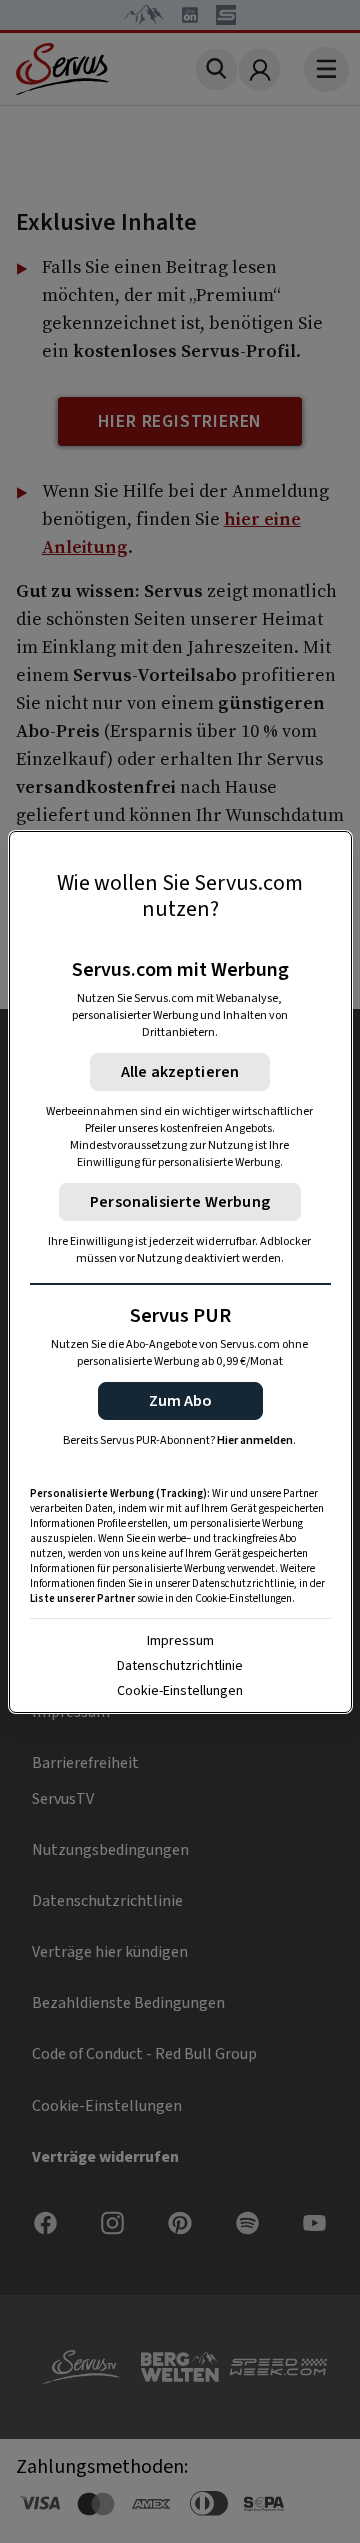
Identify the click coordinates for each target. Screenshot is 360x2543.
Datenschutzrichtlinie (180, 1666)
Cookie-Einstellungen (180, 1691)
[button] (180, 1401)
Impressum (180, 1641)
